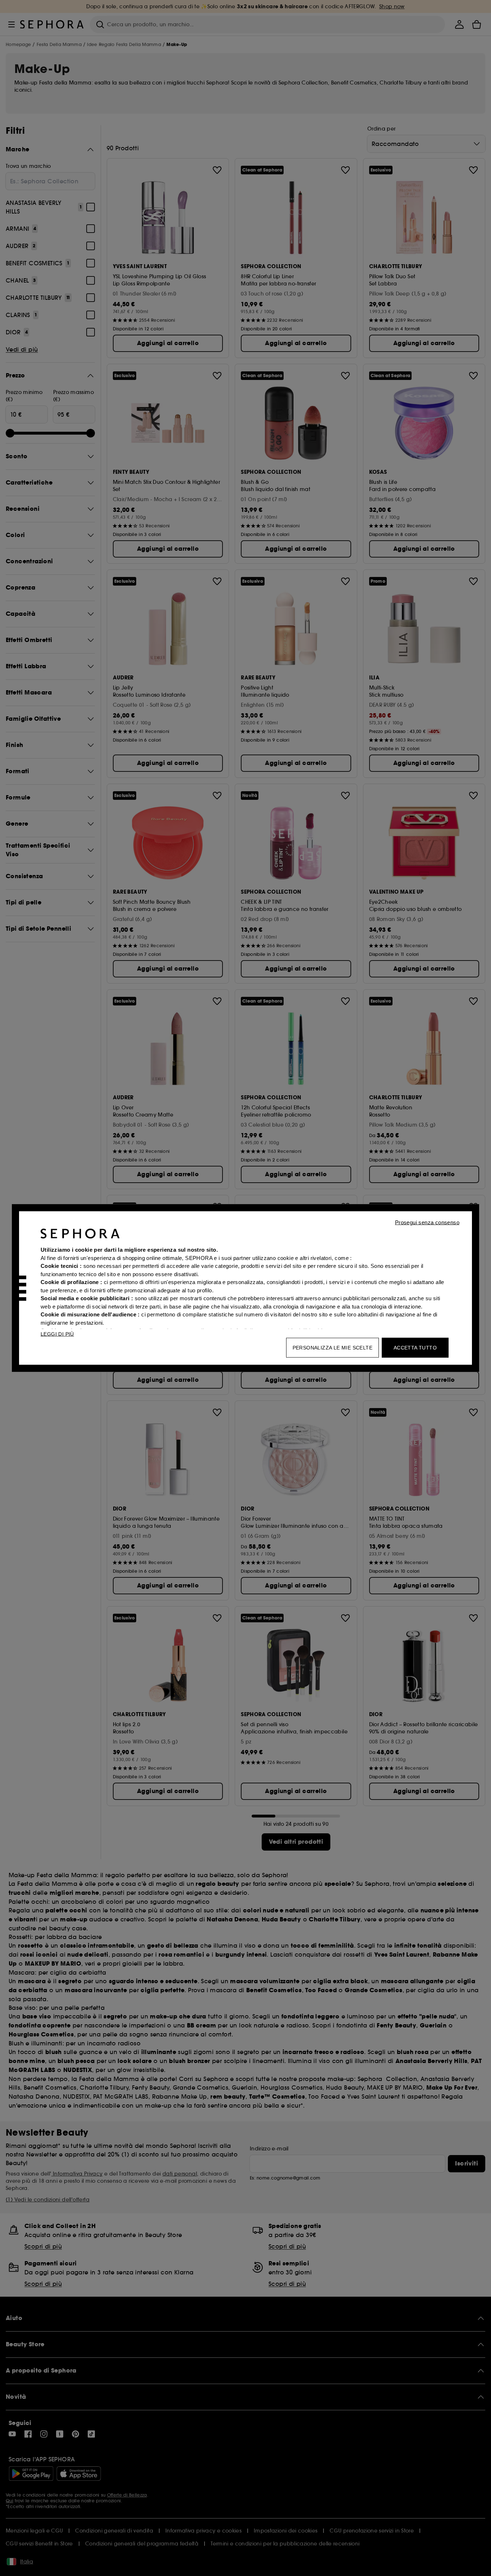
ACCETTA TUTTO (415, 1348)
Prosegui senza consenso (427, 1222)
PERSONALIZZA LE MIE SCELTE (332, 1348)
